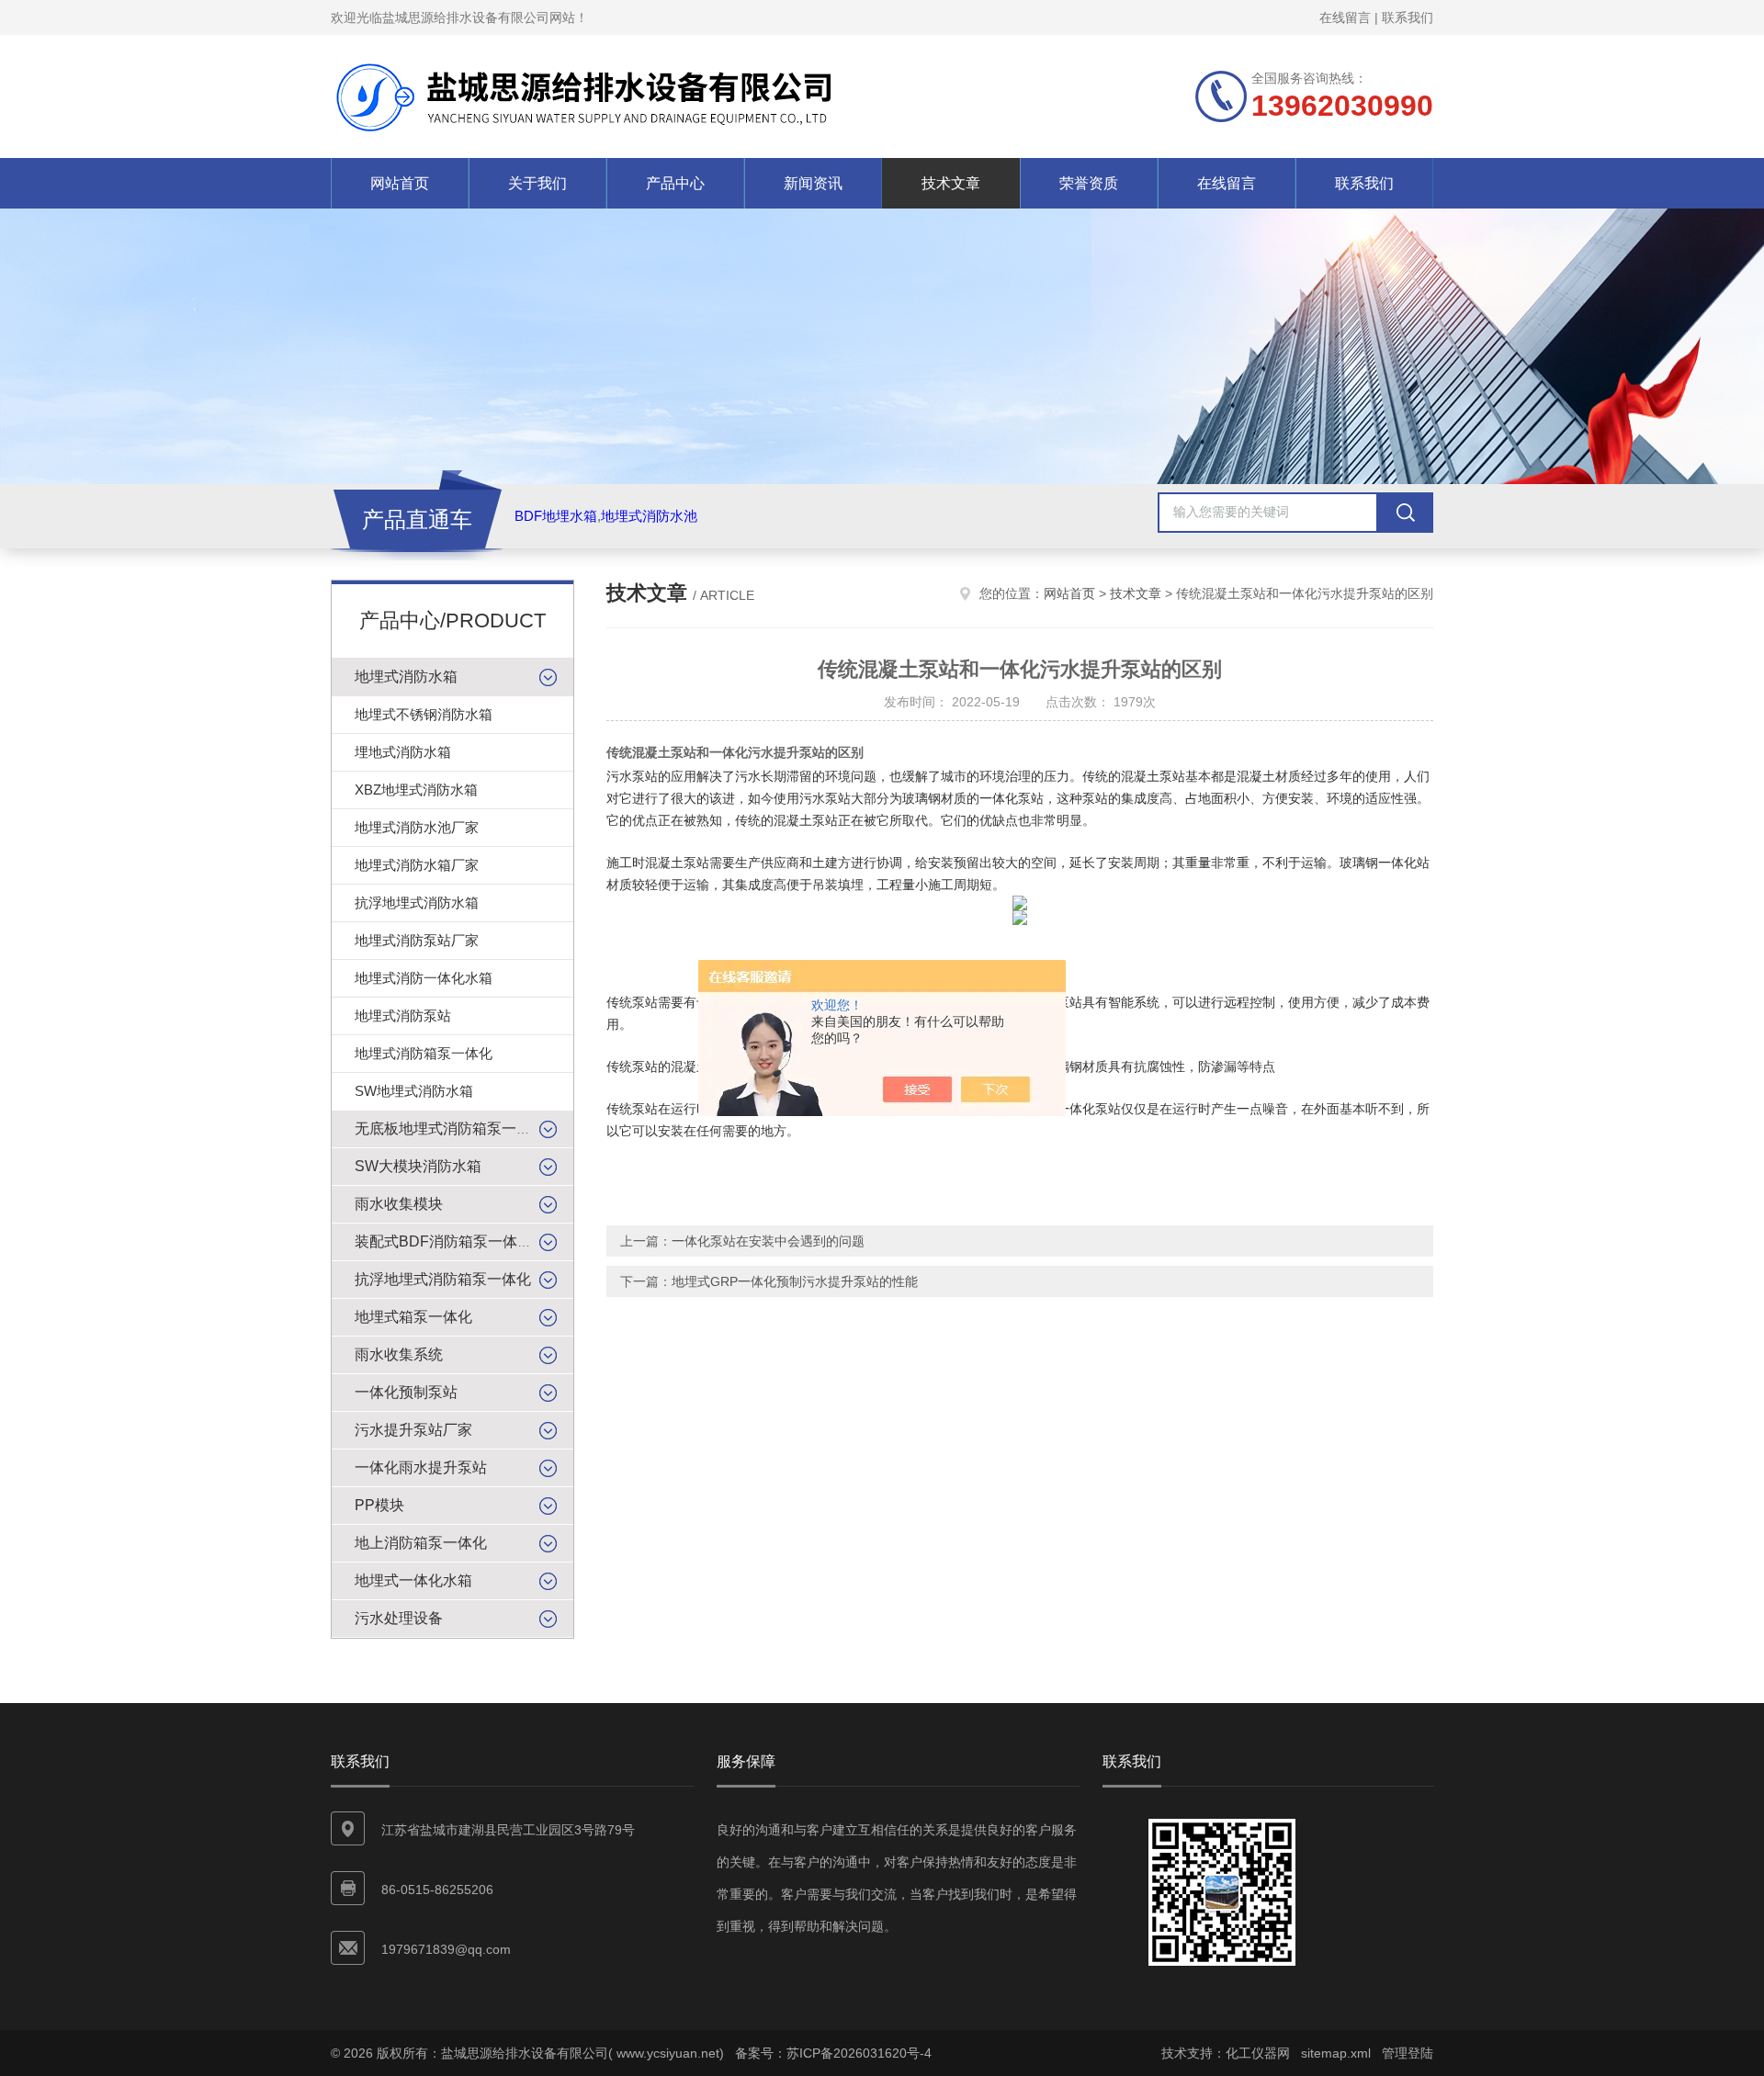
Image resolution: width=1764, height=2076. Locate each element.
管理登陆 (1408, 2053)
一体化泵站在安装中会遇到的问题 (768, 1241)
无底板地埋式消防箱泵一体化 (450, 1128)
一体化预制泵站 (406, 1392)
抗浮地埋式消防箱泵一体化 (443, 1279)
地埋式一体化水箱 (413, 1580)
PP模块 (379, 1505)
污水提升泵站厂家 (413, 1430)
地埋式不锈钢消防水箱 (424, 714)
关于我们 (537, 183)
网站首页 (400, 183)
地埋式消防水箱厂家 (417, 865)
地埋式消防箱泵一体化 (424, 1053)
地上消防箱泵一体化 (421, 1543)
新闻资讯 (813, 183)
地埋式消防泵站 (403, 1015)
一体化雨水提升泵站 (421, 1467)
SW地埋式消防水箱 (414, 1091)
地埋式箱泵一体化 (413, 1317)
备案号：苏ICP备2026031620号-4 (833, 2053)
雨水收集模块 (399, 1204)
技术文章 (951, 183)
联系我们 (1408, 17)
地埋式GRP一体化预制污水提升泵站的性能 (795, 1281)
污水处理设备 (399, 1618)
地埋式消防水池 (649, 516)
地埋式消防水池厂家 (417, 827)
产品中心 (675, 183)
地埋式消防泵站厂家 (417, 940)
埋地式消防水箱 (403, 752)
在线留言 (1345, 17)
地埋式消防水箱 (406, 677)
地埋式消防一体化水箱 (424, 978)
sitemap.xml (1336, 2053)
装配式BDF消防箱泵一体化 (443, 1241)
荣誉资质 (1089, 183)
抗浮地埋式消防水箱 (417, 903)
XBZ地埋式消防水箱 (416, 790)
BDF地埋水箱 (556, 516)
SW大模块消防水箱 (418, 1166)
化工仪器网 (1258, 2053)
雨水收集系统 (399, 1354)
